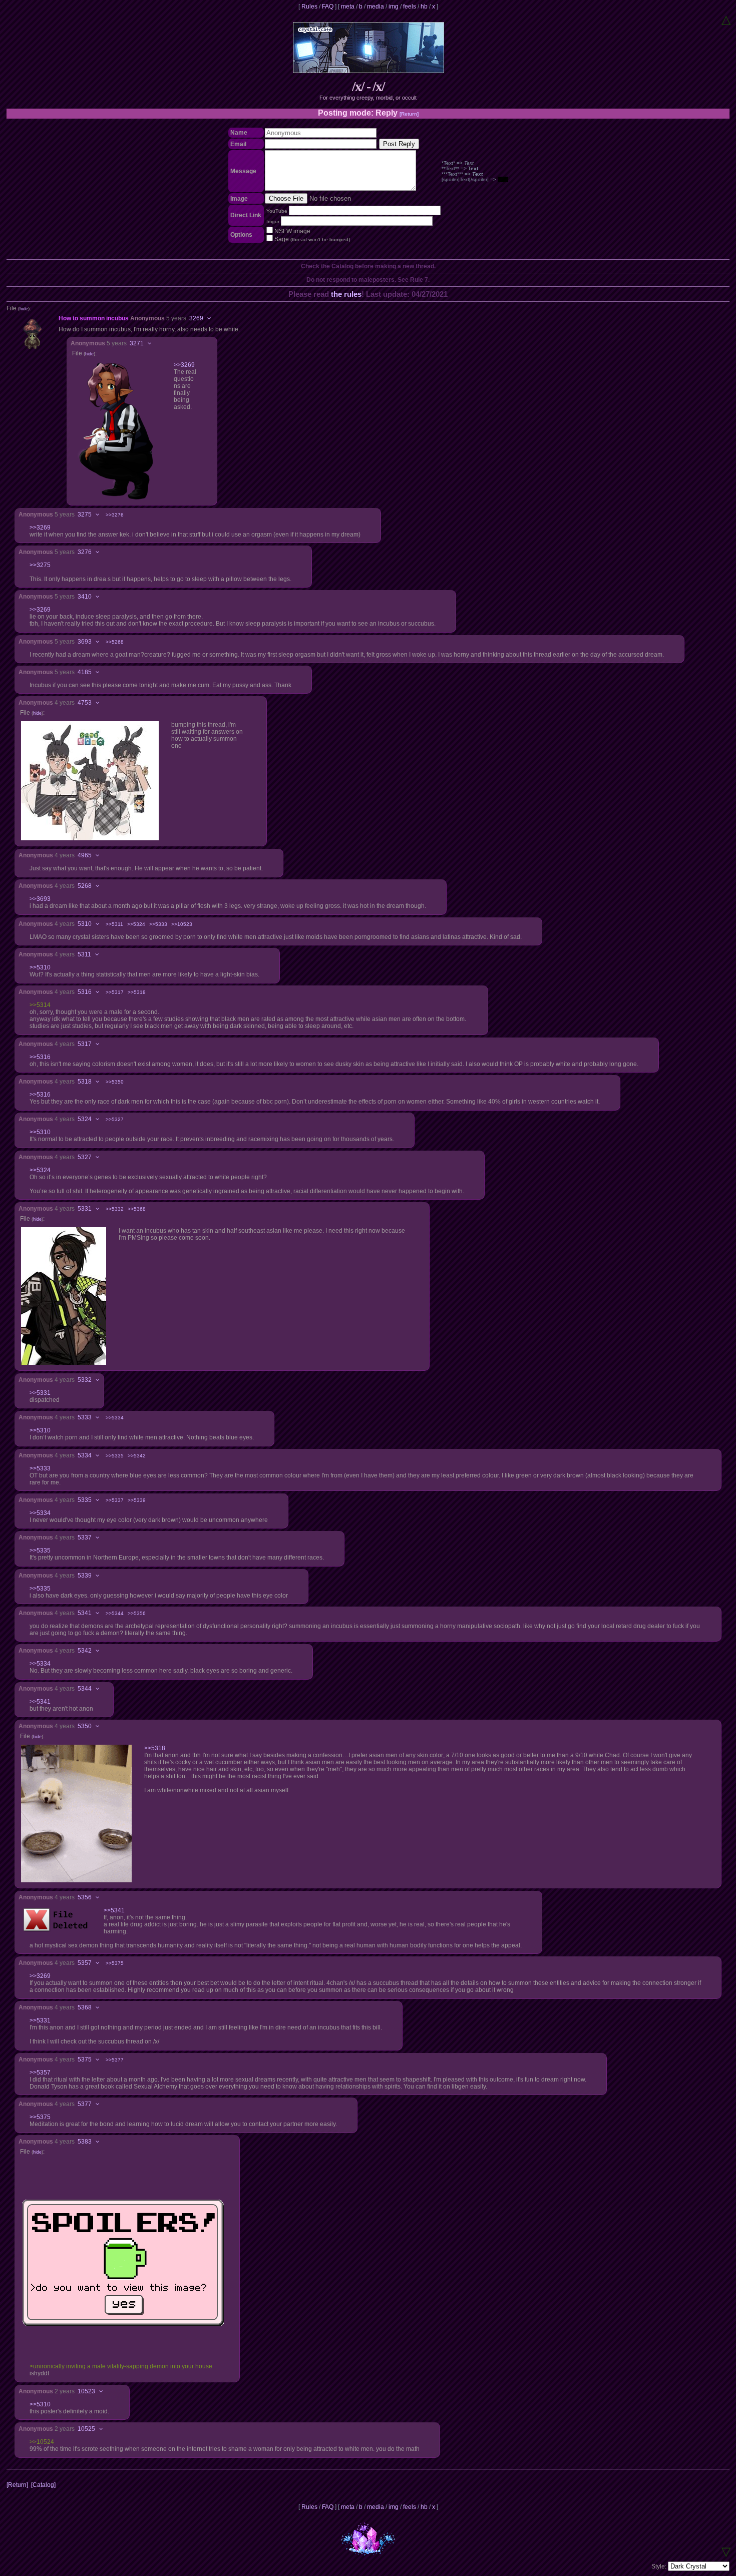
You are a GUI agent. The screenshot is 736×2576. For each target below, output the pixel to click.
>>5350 (115, 1082)
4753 (85, 703)
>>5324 (136, 924)
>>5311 (114, 924)
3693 (85, 642)
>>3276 (115, 515)
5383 (85, 2142)
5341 (85, 1613)
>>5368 (137, 1209)
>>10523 (182, 924)
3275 (85, 514)
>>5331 (40, 1393)
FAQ (328, 7)
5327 (85, 1157)
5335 (85, 1500)
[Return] (409, 114)
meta (348, 7)
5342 (85, 1651)
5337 (85, 1537)
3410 (85, 597)
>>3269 (184, 365)
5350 (85, 1726)
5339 (85, 1576)
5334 (85, 1455)
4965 (85, 855)
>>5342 (137, 1456)
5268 (85, 886)
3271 (137, 343)
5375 (85, 2059)
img (394, 7)
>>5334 (115, 1418)
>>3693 (40, 899)
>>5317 (115, 992)
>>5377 (115, 2060)
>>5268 (115, 642)
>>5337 (115, 1500)
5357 (85, 1963)
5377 (85, 2104)
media (376, 7)
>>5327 (115, 1119)
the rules (346, 294)
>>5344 (115, 1613)
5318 (85, 1082)
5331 (85, 1209)
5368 (85, 2007)
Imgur (273, 221)
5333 (85, 1417)
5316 (85, 992)
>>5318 (137, 992)
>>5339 (137, 1500)
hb (424, 7)
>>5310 (40, 967)
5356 (85, 1897)
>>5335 (115, 1456)
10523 (86, 2391)
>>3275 (40, 565)
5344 (85, 1689)
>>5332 (115, 1209)
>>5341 (40, 1702)
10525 (86, 2429)
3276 (85, 552)
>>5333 (158, 924)
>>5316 (40, 1057)
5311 (84, 954)
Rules (309, 7)
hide (24, 309)
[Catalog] (43, 2485)
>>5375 (115, 1963)
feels (410, 7)
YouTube (277, 211)
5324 (85, 1119)
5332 (85, 1380)
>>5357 (40, 2073)
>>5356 (137, 1613)
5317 (85, 1044)
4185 (85, 672)
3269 (196, 318)
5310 (85, 924)
